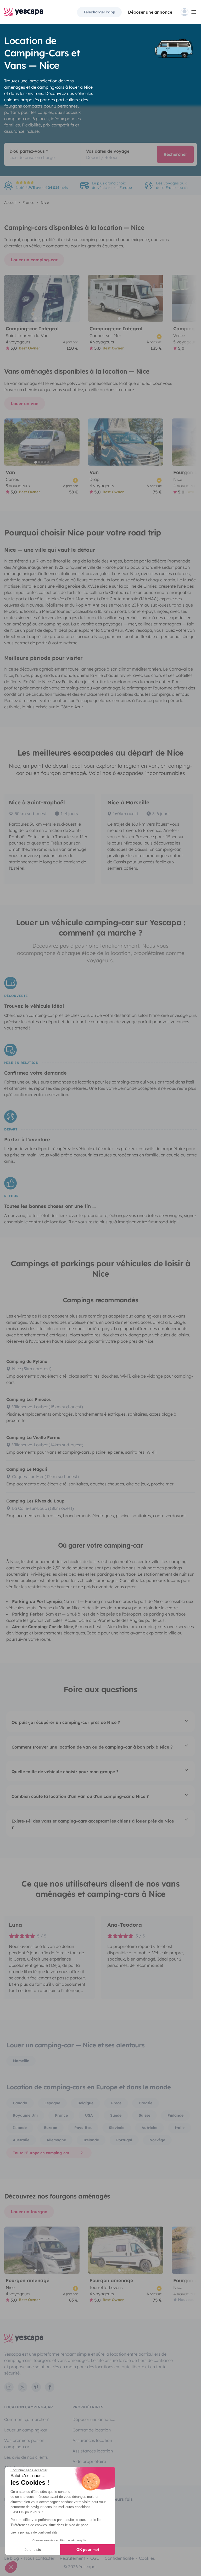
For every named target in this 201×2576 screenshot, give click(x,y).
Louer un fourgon (29, 2212)
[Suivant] (73, 298)
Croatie (146, 2103)
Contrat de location (92, 2430)
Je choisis (33, 2550)
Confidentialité (119, 2558)
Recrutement (72, 2558)
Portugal (124, 2140)
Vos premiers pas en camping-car (24, 2444)
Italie (180, 2128)
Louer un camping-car (34, 260)
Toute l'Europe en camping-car (41, 2153)
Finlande (175, 2115)
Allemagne (56, 2140)
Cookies (147, 2558)
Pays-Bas (83, 2128)
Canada (20, 2103)
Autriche (149, 2128)
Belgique (85, 2103)
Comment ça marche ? (26, 2419)
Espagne (52, 2103)
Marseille (21, 2061)
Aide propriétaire (89, 2461)
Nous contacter (39, 2558)
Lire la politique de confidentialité (34, 2532)
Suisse (144, 2115)
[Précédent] (10, 298)
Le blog (12, 2558)
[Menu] (189, 12)
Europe (51, 2128)
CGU (95, 2558)
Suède (116, 2115)
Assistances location (93, 2451)
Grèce (116, 2103)
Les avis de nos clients (26, 2457)
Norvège (157, 2140)
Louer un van (25, 403)
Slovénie (117, 2128)
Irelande (91, 2140)
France (61, 2115)
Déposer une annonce (150, 12)
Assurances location (92, 2440)
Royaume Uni (25, 2115)
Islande (20, 2128)
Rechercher (175, 154)
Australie (21, 2140)
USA (89, 2115)
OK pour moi (88, 2550)
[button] (11, 2567)
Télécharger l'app (99, 12)
